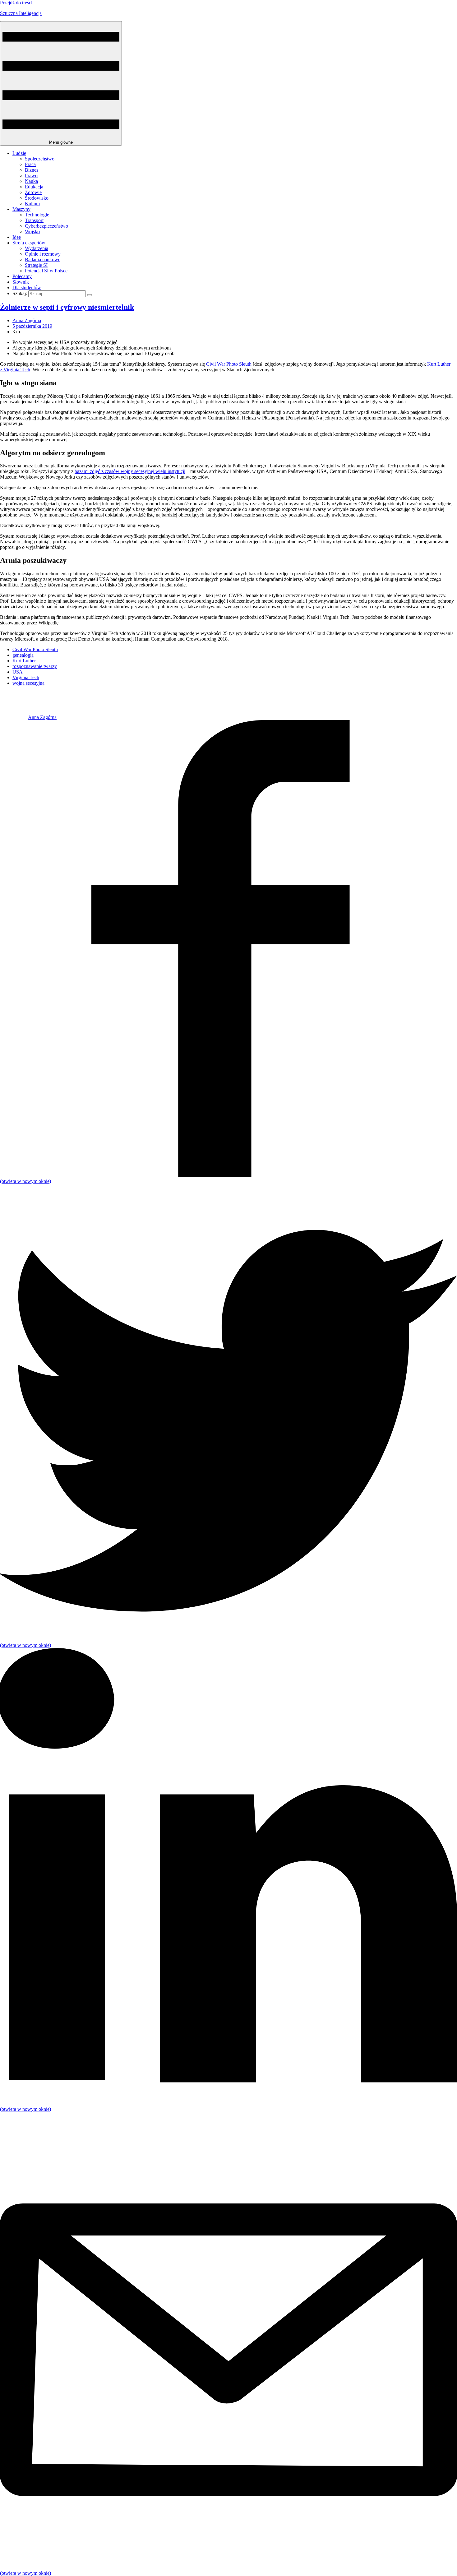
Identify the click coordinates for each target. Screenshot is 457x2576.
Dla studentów (27, 287)
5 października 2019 (32, 326)
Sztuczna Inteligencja (21, 13)
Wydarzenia (37, 248)
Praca (30, 164)
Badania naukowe (43, 259)
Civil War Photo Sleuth (229, 364)
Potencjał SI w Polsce (46, 271)
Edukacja (34, 187)
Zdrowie (33, 192)
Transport (34, 220)
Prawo (31, 176)
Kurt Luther (24, 661)
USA (18, 672)
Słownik (21, 282)
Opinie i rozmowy (43, 254)
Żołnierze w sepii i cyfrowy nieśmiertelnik (67, 307)
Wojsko (32, 232)
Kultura (32, 204)
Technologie (37, 215)
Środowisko (37, 198)
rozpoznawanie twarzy (35, 666)
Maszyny (21, 209)
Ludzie (19, 153)
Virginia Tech (26, 677)
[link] (14, 717)
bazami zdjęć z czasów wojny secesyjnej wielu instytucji (130, 471)
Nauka (31, 181)
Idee (17, 237)
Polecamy (22, 276)
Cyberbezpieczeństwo (46, 226)
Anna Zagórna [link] (27, 320)
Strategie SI (36, 265)
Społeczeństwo (40, 159)
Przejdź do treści (16, 3)
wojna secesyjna (28, 683)
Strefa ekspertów (29, 243)
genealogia (23, 655)
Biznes (32, 170)
